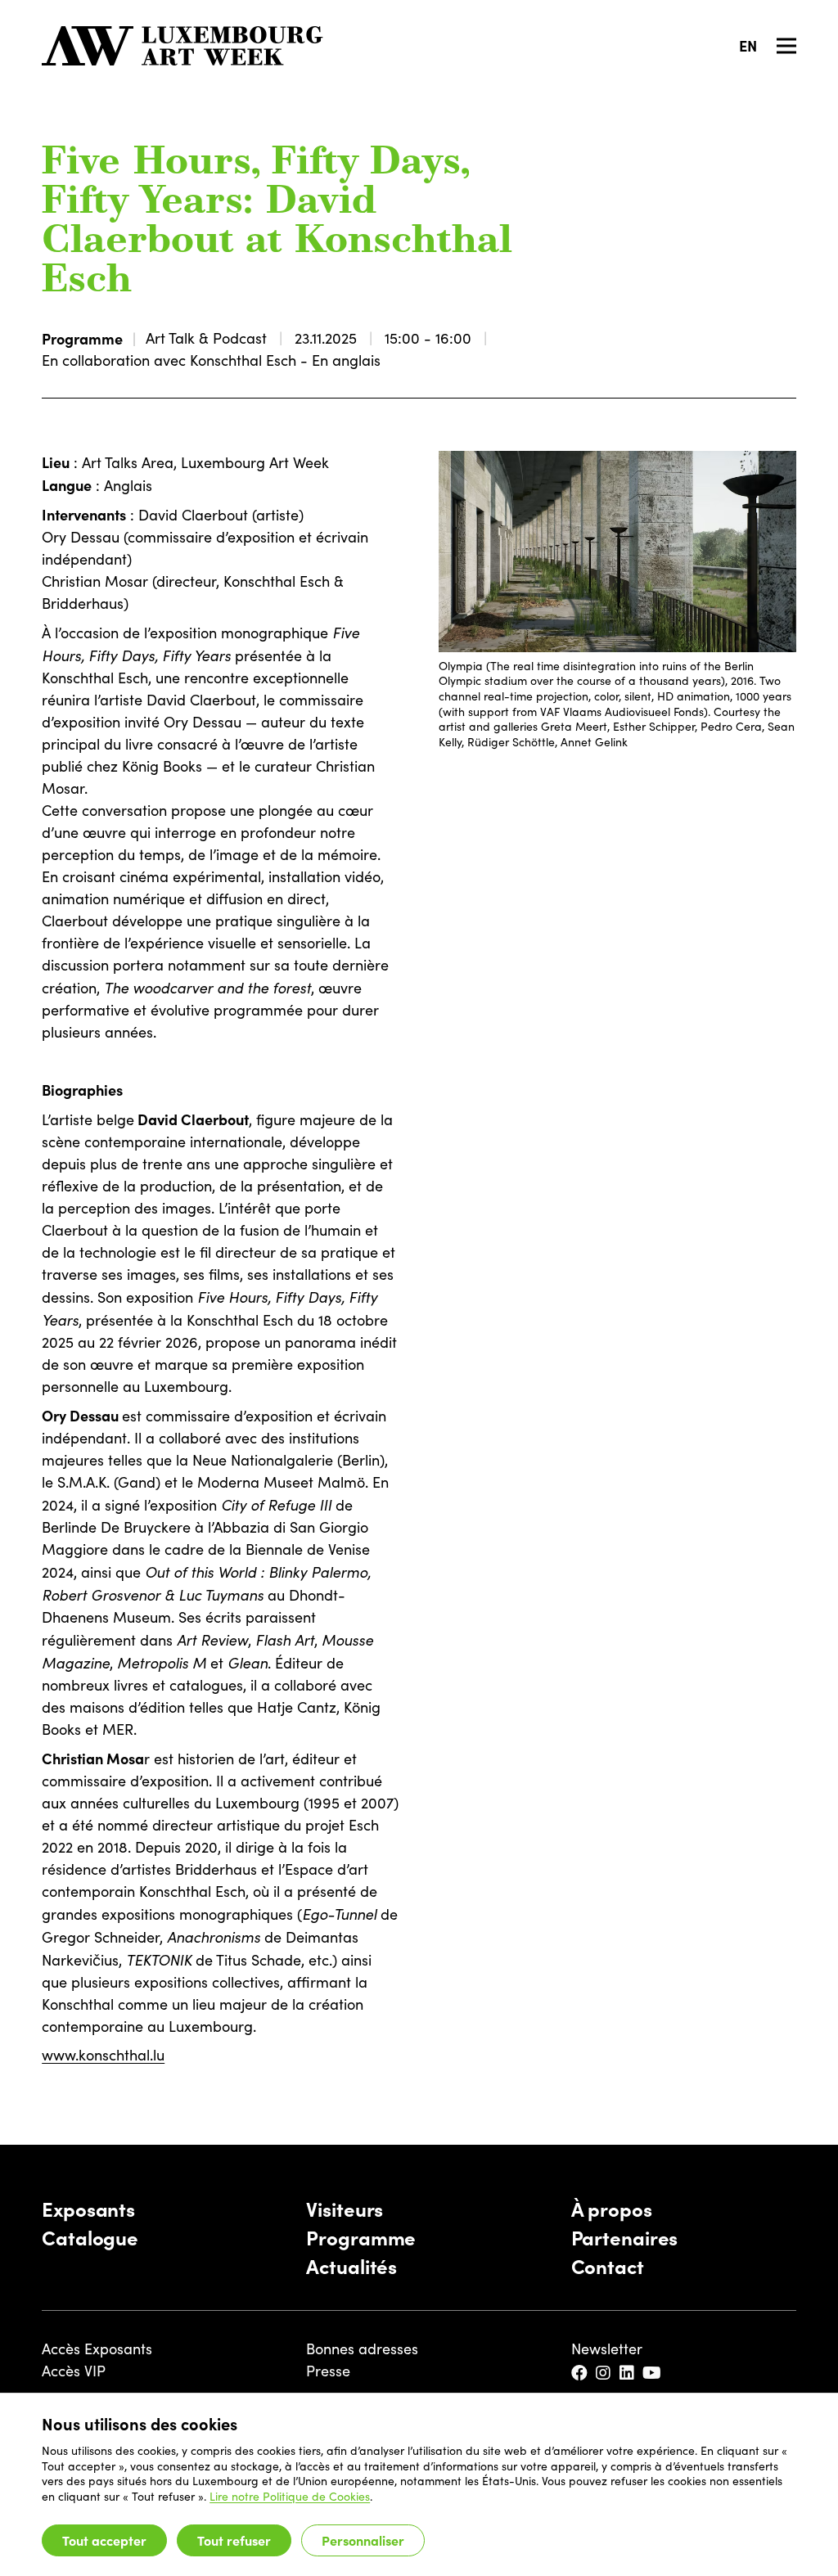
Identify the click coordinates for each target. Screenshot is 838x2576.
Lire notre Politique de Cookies (290, 2496)
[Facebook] (581, 2373)
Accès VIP (74, 2371)
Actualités (351, 2265)
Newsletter (607, 2349)
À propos (612, 2208)
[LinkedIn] (628, 2373)
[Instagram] (604, 2373)
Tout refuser (234, 2540)
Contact (608, 2265)
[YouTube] (653, 2373)
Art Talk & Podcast (206, 338)
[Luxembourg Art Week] (182, 46)
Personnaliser (363, 2540)
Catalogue (90, 2237)
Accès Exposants (97, 2349)
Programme (82, 338)
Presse (328, 2371)
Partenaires (625, 2237)
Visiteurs (345, 2208)
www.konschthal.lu (103, 2055)
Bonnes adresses (362, 2349)
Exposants (88, 2208)
